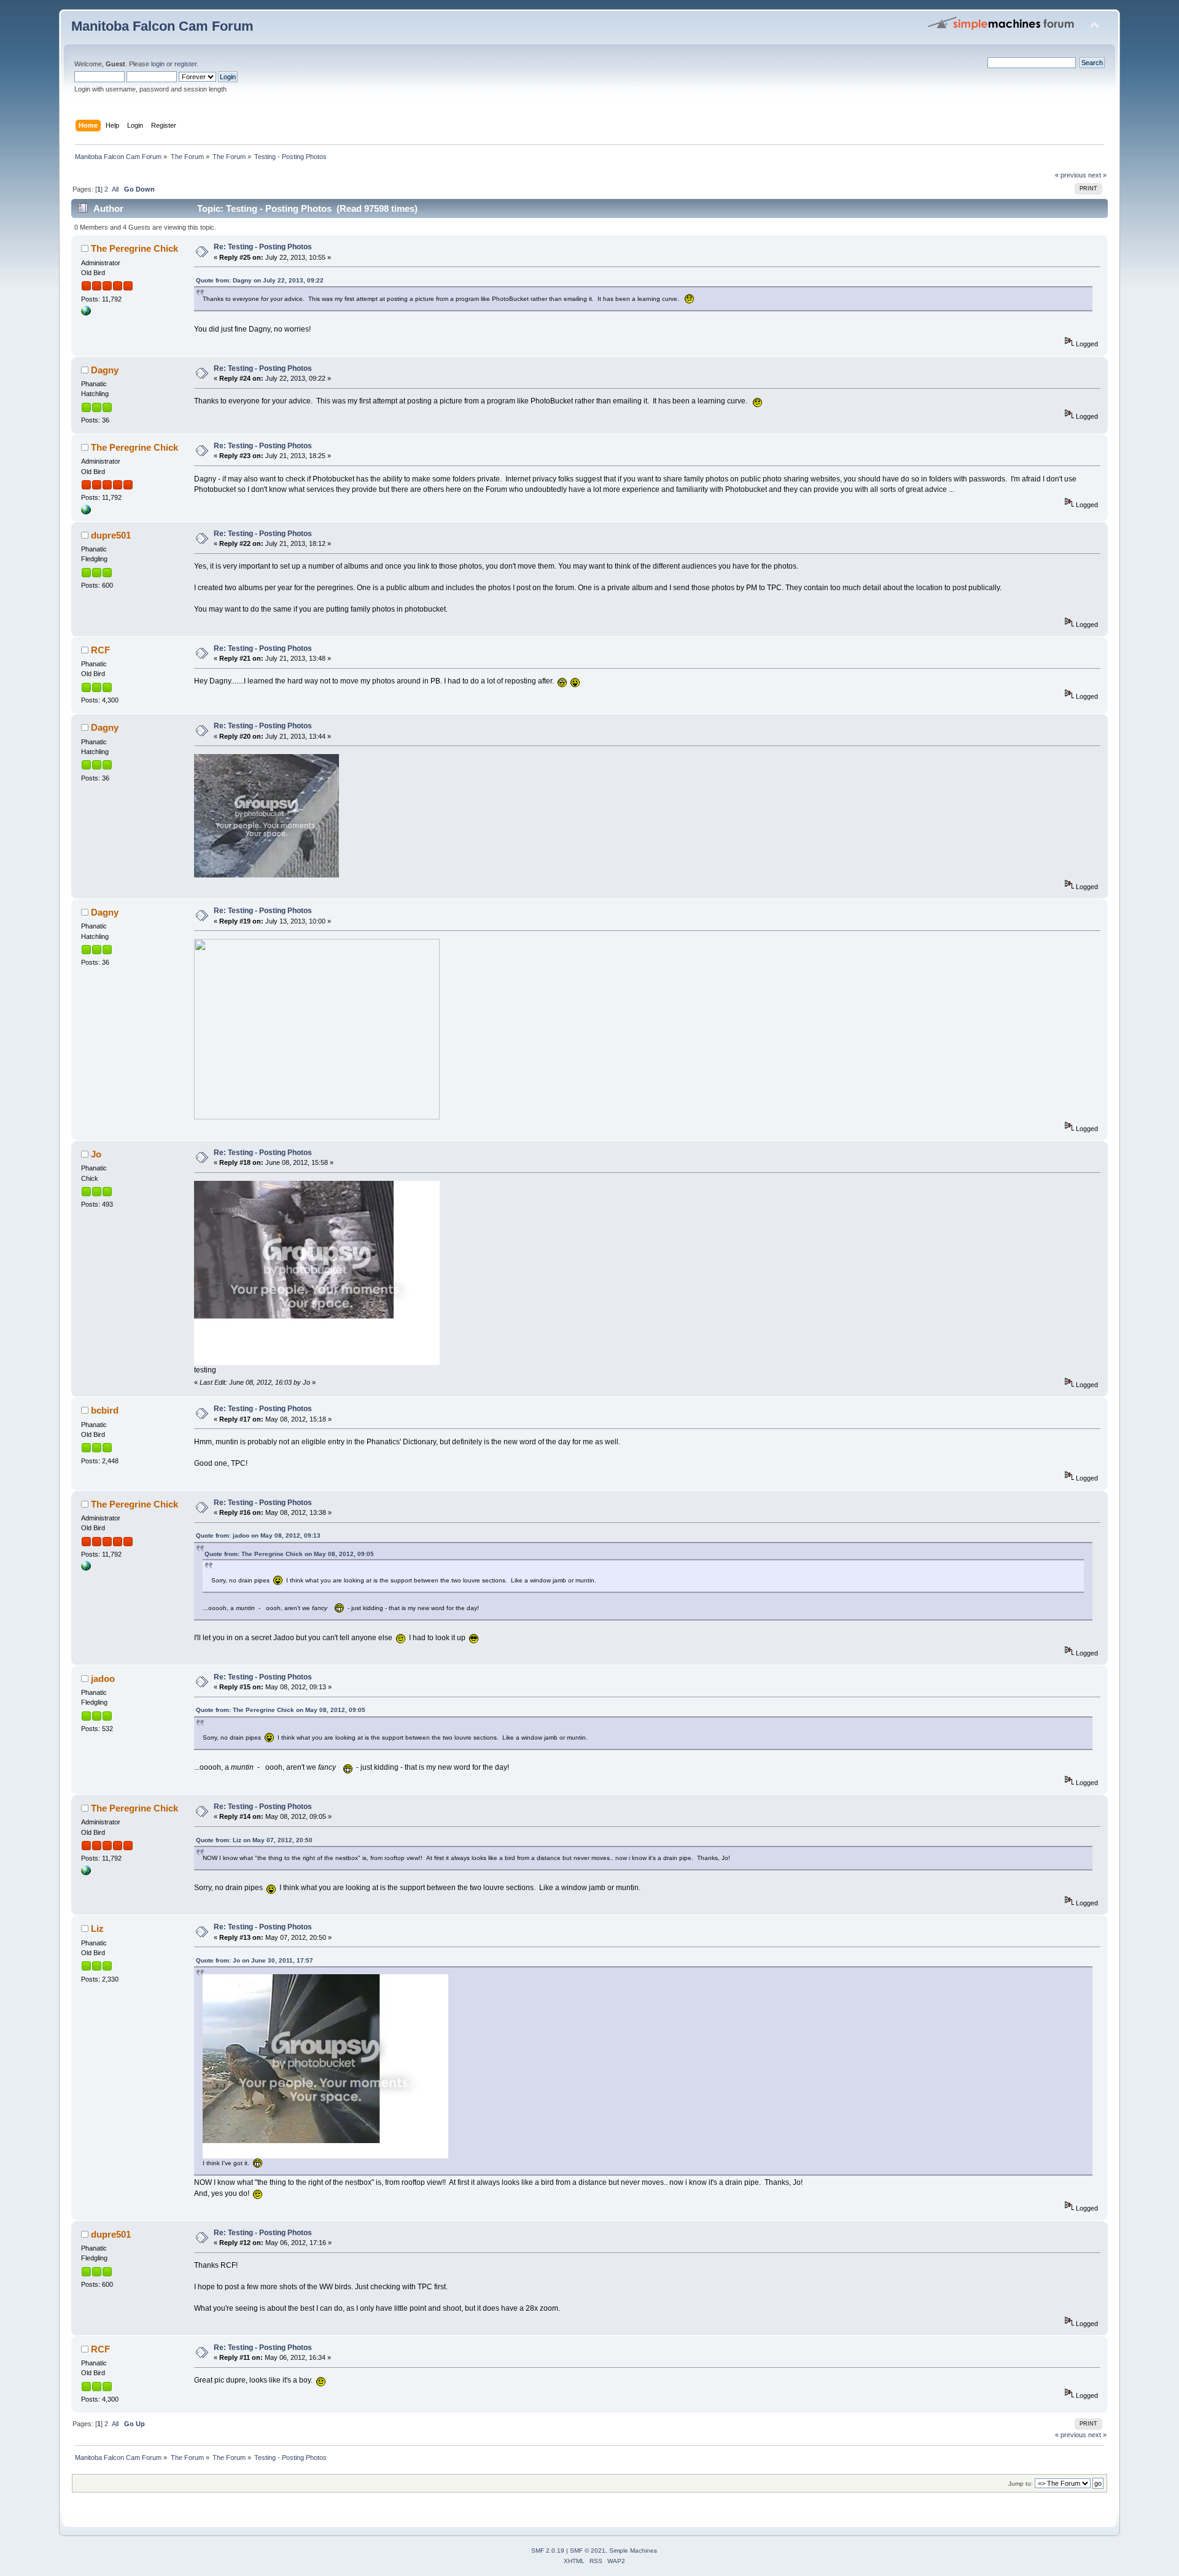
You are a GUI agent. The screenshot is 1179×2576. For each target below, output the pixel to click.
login (158, 64)
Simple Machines (633, 2551)
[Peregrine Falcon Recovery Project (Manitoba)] (86, 313)
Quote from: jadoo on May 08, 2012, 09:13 (258, 1535)
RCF (100, 650)
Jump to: (1021, 2484)
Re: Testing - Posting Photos (263, 247)
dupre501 (111, 535)
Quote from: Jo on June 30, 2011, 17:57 (255, 1960)
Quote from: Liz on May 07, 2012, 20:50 (254, 1840)
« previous (1071, 175)
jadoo (103, 1679)
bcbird (105, 1410)
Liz (97, 1928)
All (115, 189)
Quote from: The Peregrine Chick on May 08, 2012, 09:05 (289, 1554)
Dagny (105, 370)
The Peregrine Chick (134, 248)
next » (1097, 175)
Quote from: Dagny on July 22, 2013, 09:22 (260, 280)
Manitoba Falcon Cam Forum (162, 26)
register (185, 64)
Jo (96, 1154)
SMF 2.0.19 (548, 2551)
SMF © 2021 (588, 2551)
